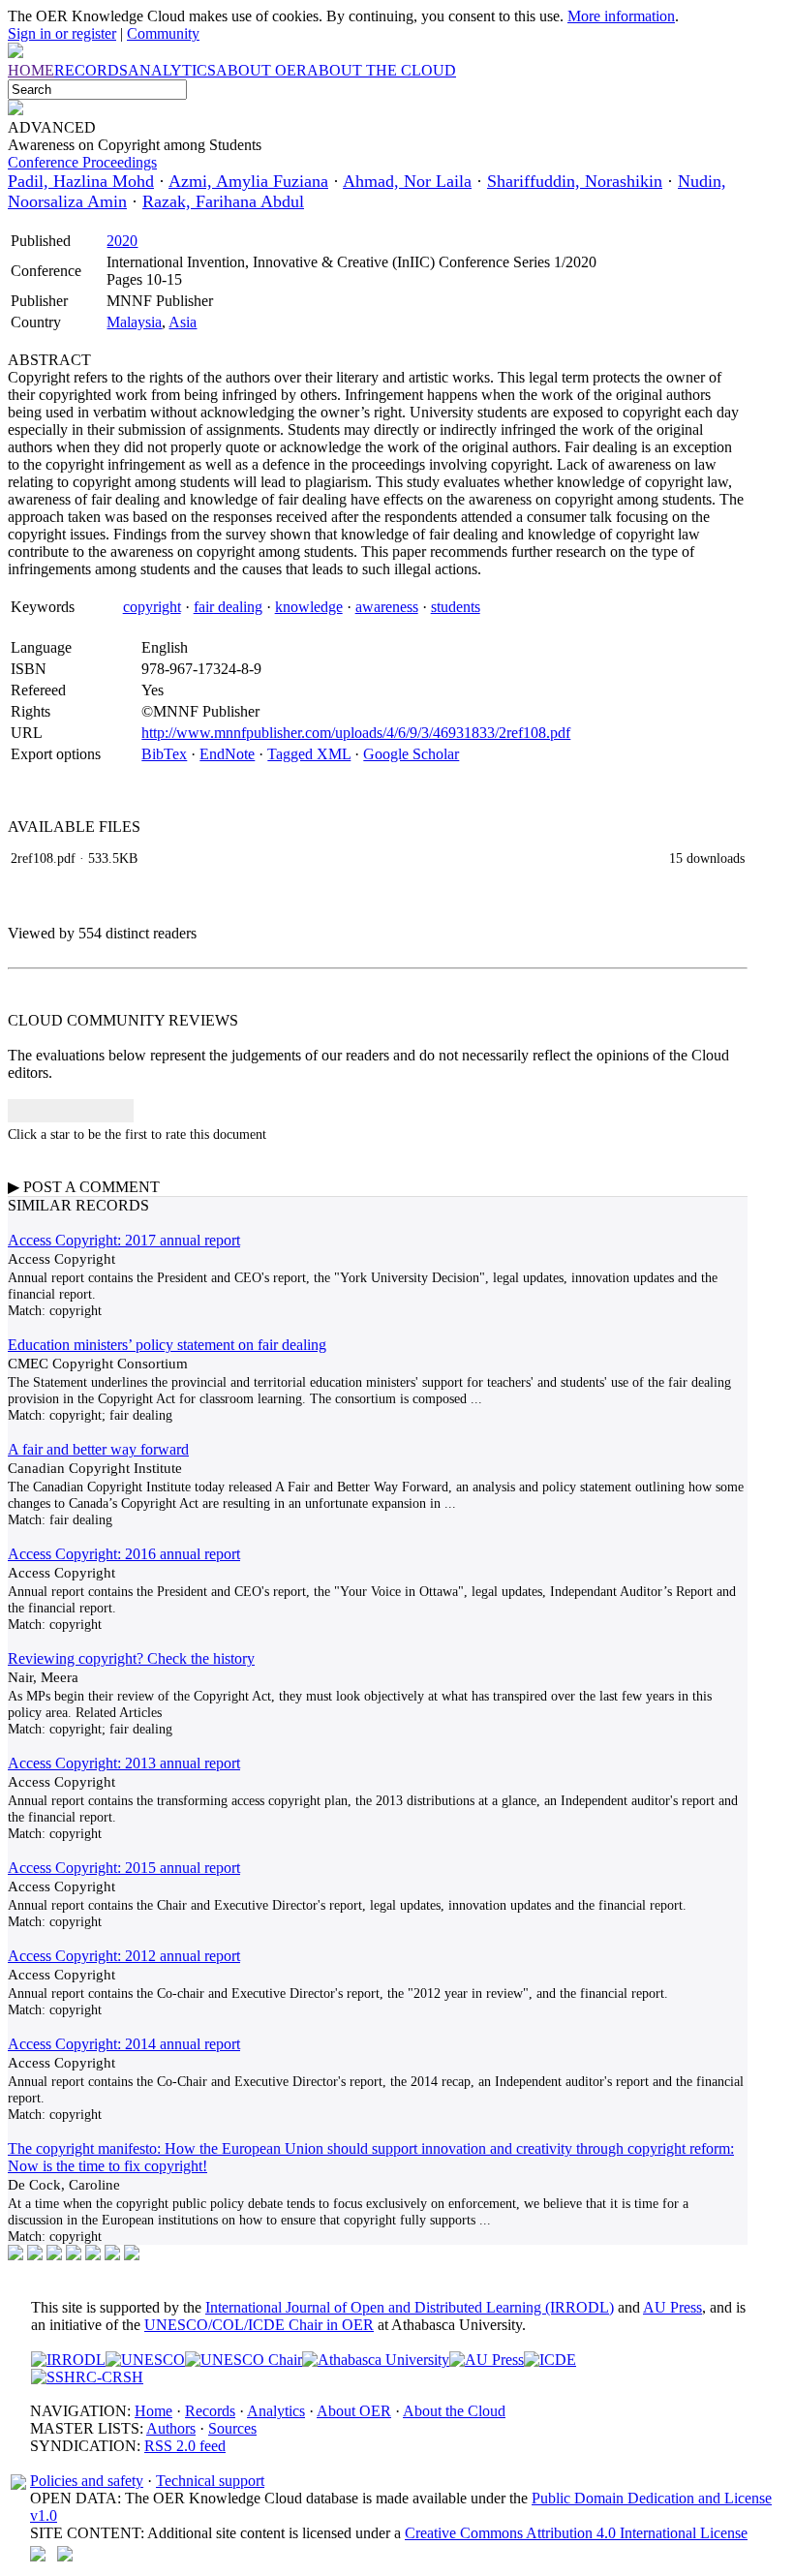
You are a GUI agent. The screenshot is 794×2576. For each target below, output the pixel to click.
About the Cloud (454, 2411)
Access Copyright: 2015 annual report (124, 1868)
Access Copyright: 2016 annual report (124, 1554)
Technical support (210, 2481)
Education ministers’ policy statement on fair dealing (167, 1345)
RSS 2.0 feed (185, 2446)
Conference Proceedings (82, 162)
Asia (183, 322)
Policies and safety (87, 2481)
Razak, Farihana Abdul (223, 201)
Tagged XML (309, 754)
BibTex (164, 754)
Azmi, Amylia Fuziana (248, 181)
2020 (122, 241)
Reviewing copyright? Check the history (131, 1658)
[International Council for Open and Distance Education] (550, 2360)
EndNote (227, 754)
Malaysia (134, 322)
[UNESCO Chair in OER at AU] (244, 2360)
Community (163, 33)
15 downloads (707, 858)
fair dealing (228, 607)
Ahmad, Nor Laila (407, 181)
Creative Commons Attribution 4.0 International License (576, 2533)
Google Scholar (411, 754)
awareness (387, 607)
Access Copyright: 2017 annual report (124, 1240)
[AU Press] (487, 2360)
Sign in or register (62, 33)
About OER (354, 2411)
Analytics (276, 2411)
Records (210, 2411)
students (456, 607)
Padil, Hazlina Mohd (81, 181)
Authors (171, 2428)
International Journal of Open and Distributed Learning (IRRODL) (410, 2307)
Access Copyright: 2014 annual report (124, 2044)
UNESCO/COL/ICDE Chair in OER (259, 2325)
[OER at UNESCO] (145, 2360)
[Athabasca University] (376, 2360)
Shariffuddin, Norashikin (575, 181)
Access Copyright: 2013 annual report (124, 1763)
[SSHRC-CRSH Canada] (87, 2377)
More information (621, 16)
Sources (232, 2428)
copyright (152, 607)
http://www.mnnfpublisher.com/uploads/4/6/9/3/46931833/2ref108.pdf (356, 733)
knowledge (309, 607)
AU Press (672, 2307)
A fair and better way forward (98, 1449)
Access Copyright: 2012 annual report (124, 1956)
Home (153, 2411)
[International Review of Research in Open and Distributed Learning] (68, 2360)
